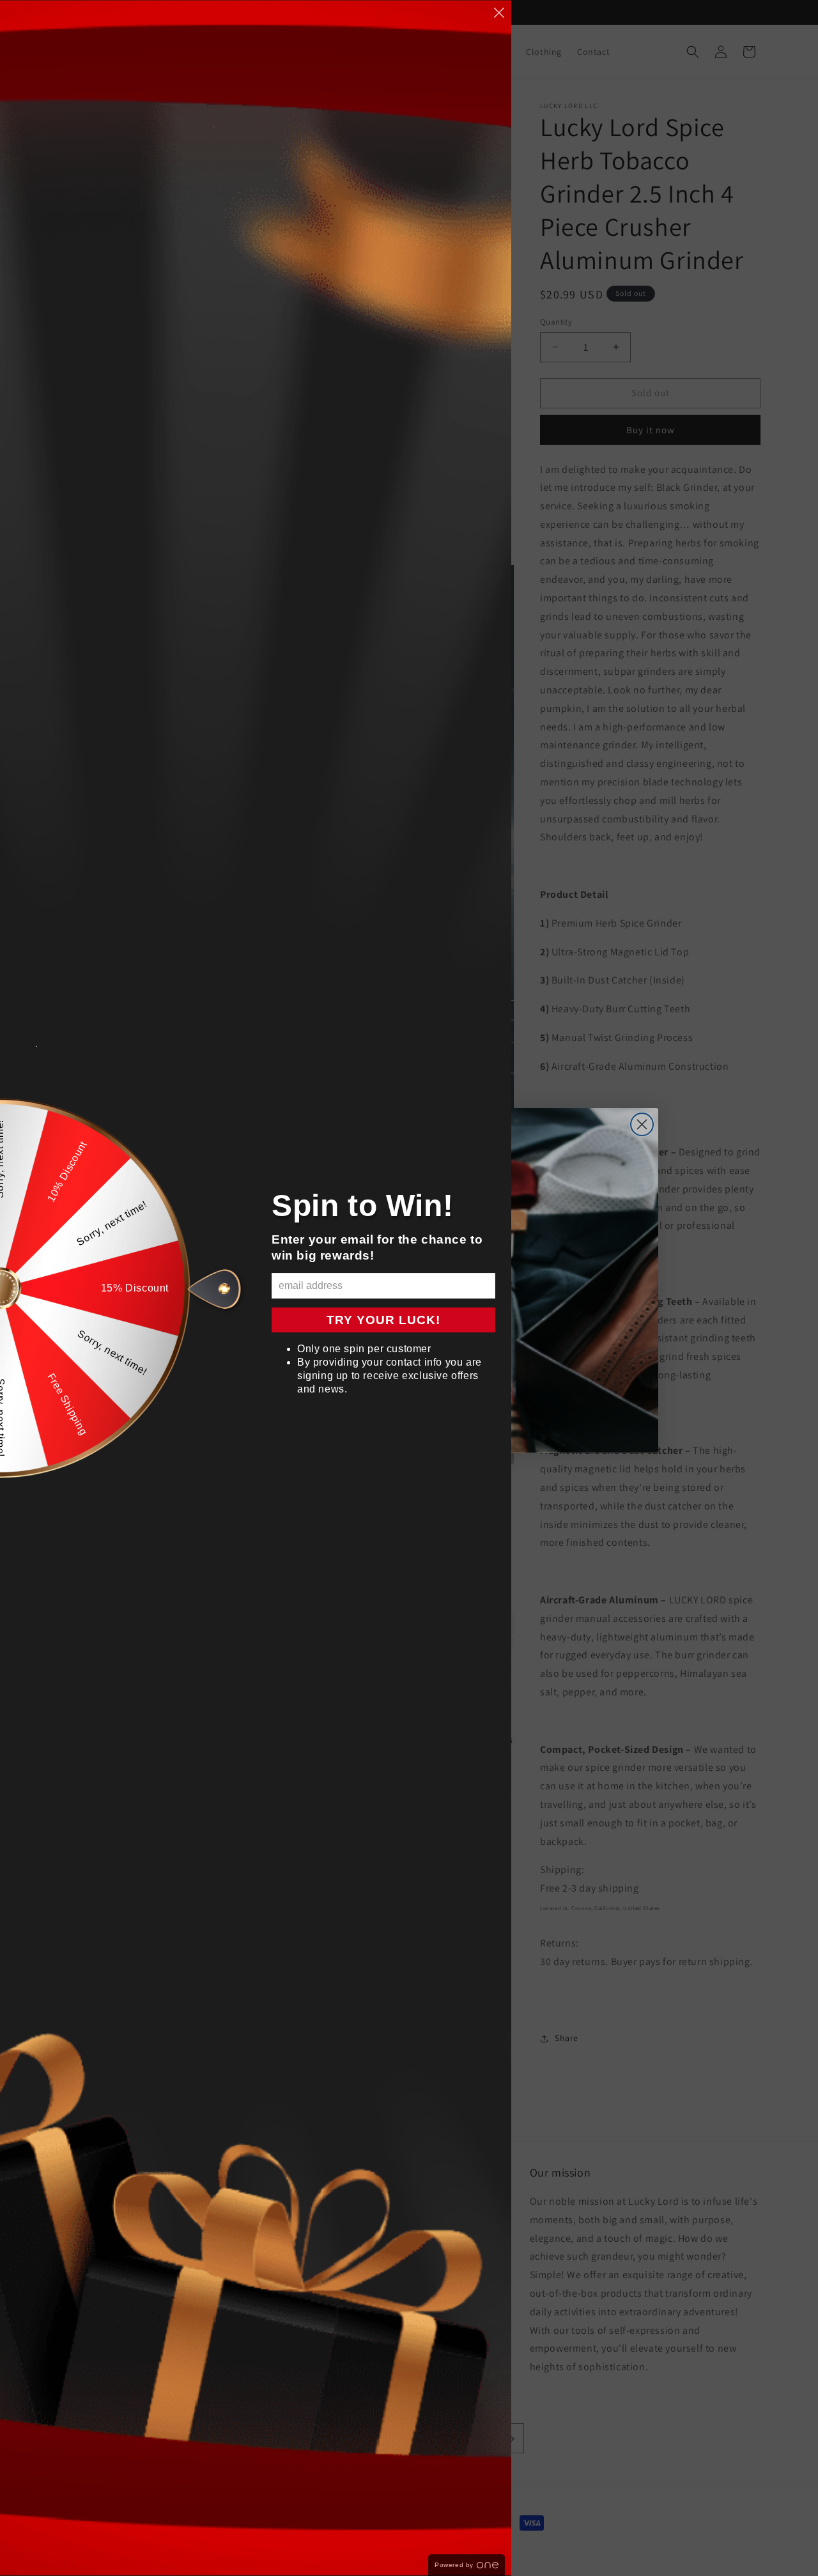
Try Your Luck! (383, 1320)
